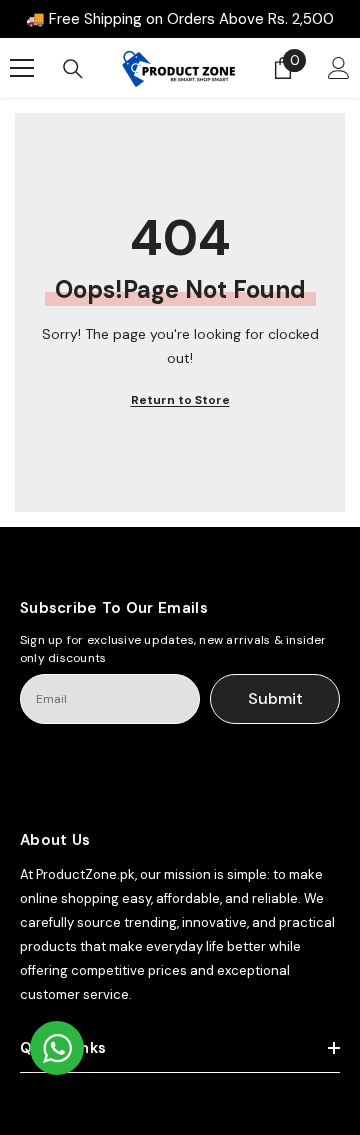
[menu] (22, 68)
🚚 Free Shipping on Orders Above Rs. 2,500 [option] (180, 19)
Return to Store (180, 400)
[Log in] (339, 68)
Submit (275, 698)
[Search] (73, 69)
